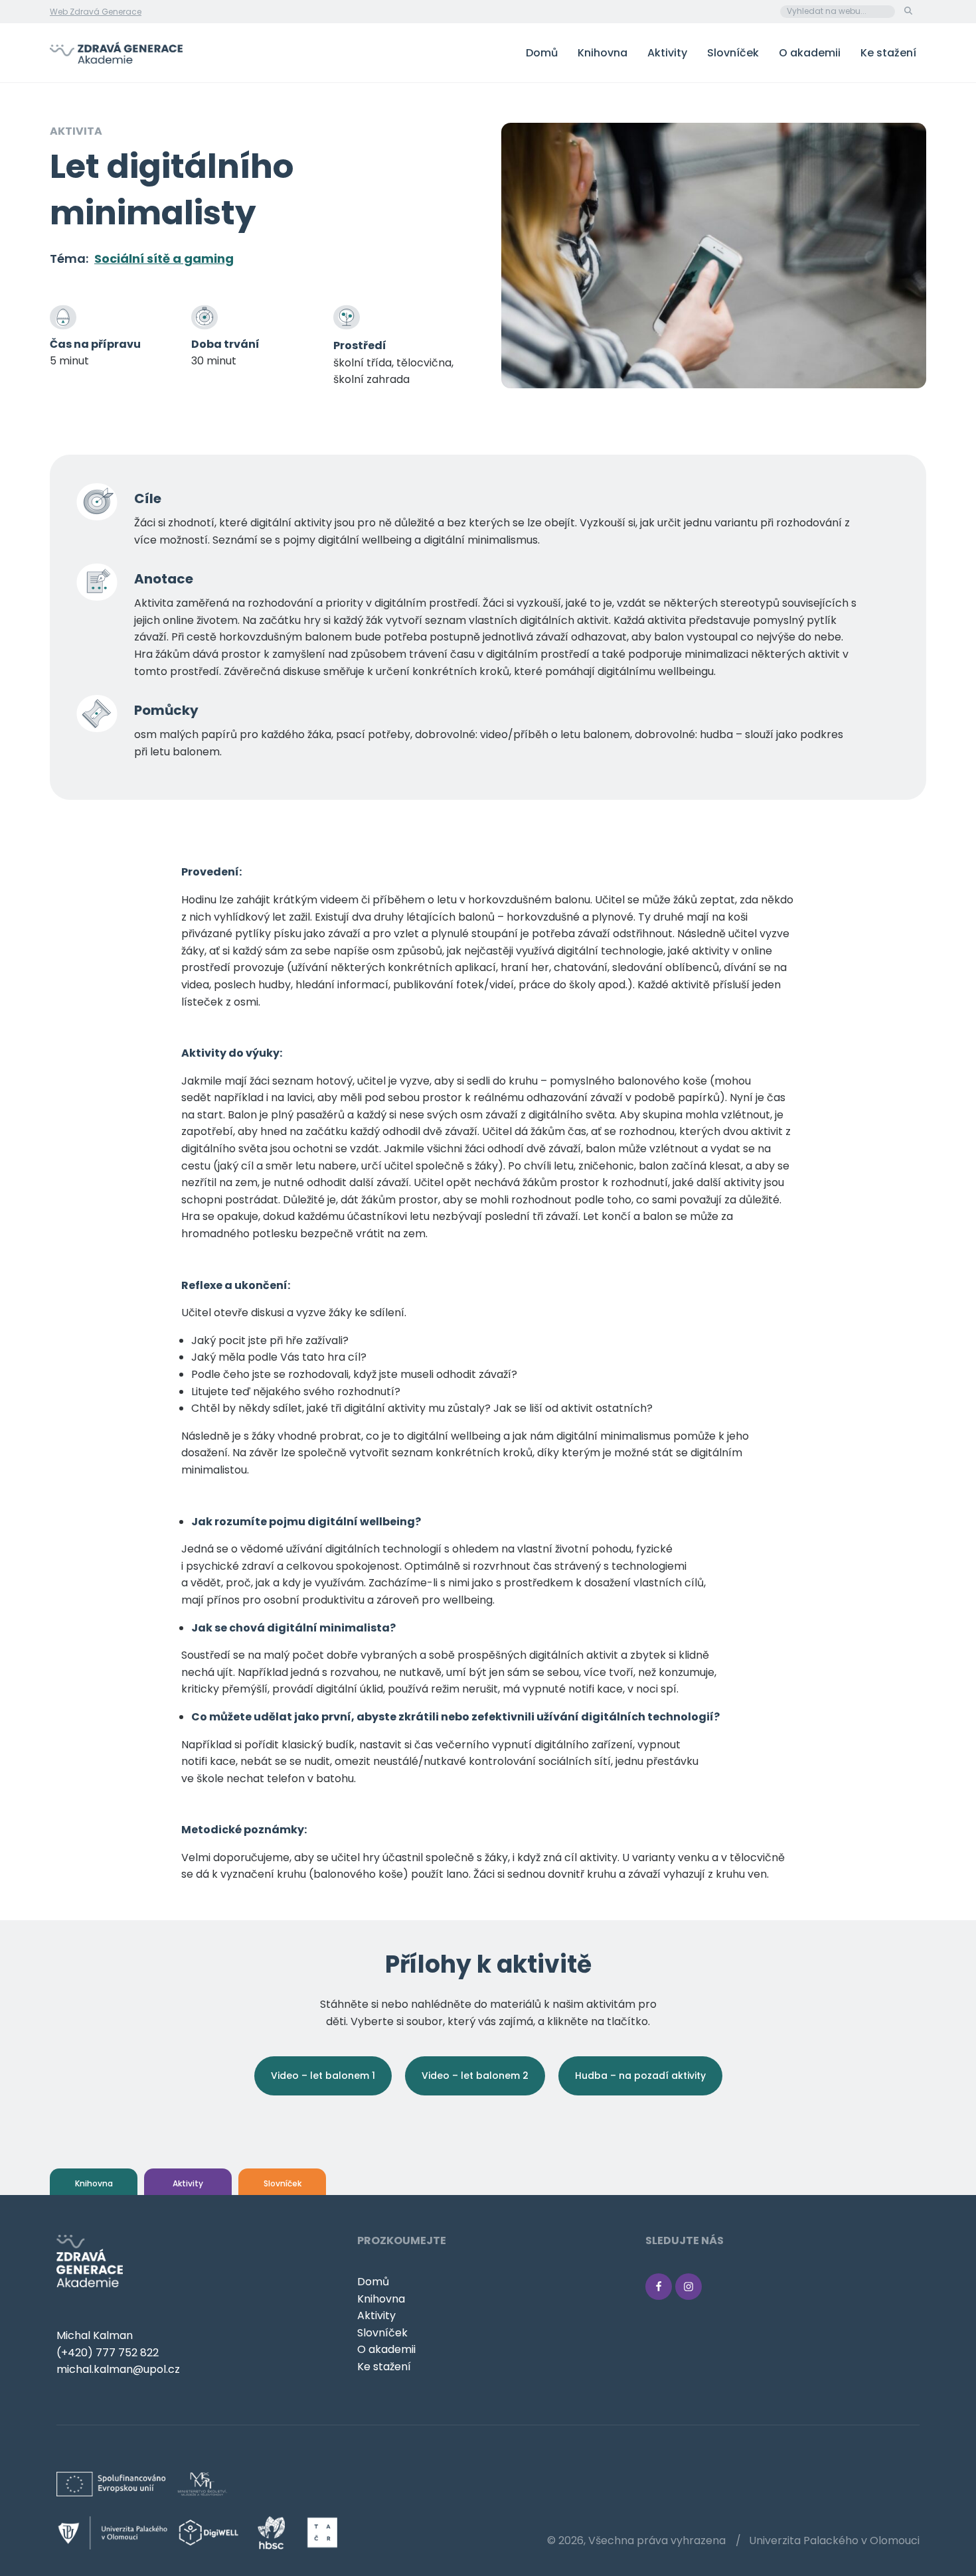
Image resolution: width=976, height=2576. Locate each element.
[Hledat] (908, 11)
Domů (542, 53)
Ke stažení (888, 53)
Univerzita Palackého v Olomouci (834, 2540)
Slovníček (733, 53)
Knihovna (603, 53)
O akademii (810, 53)
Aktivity (667, 53)
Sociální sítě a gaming (164, 259)
